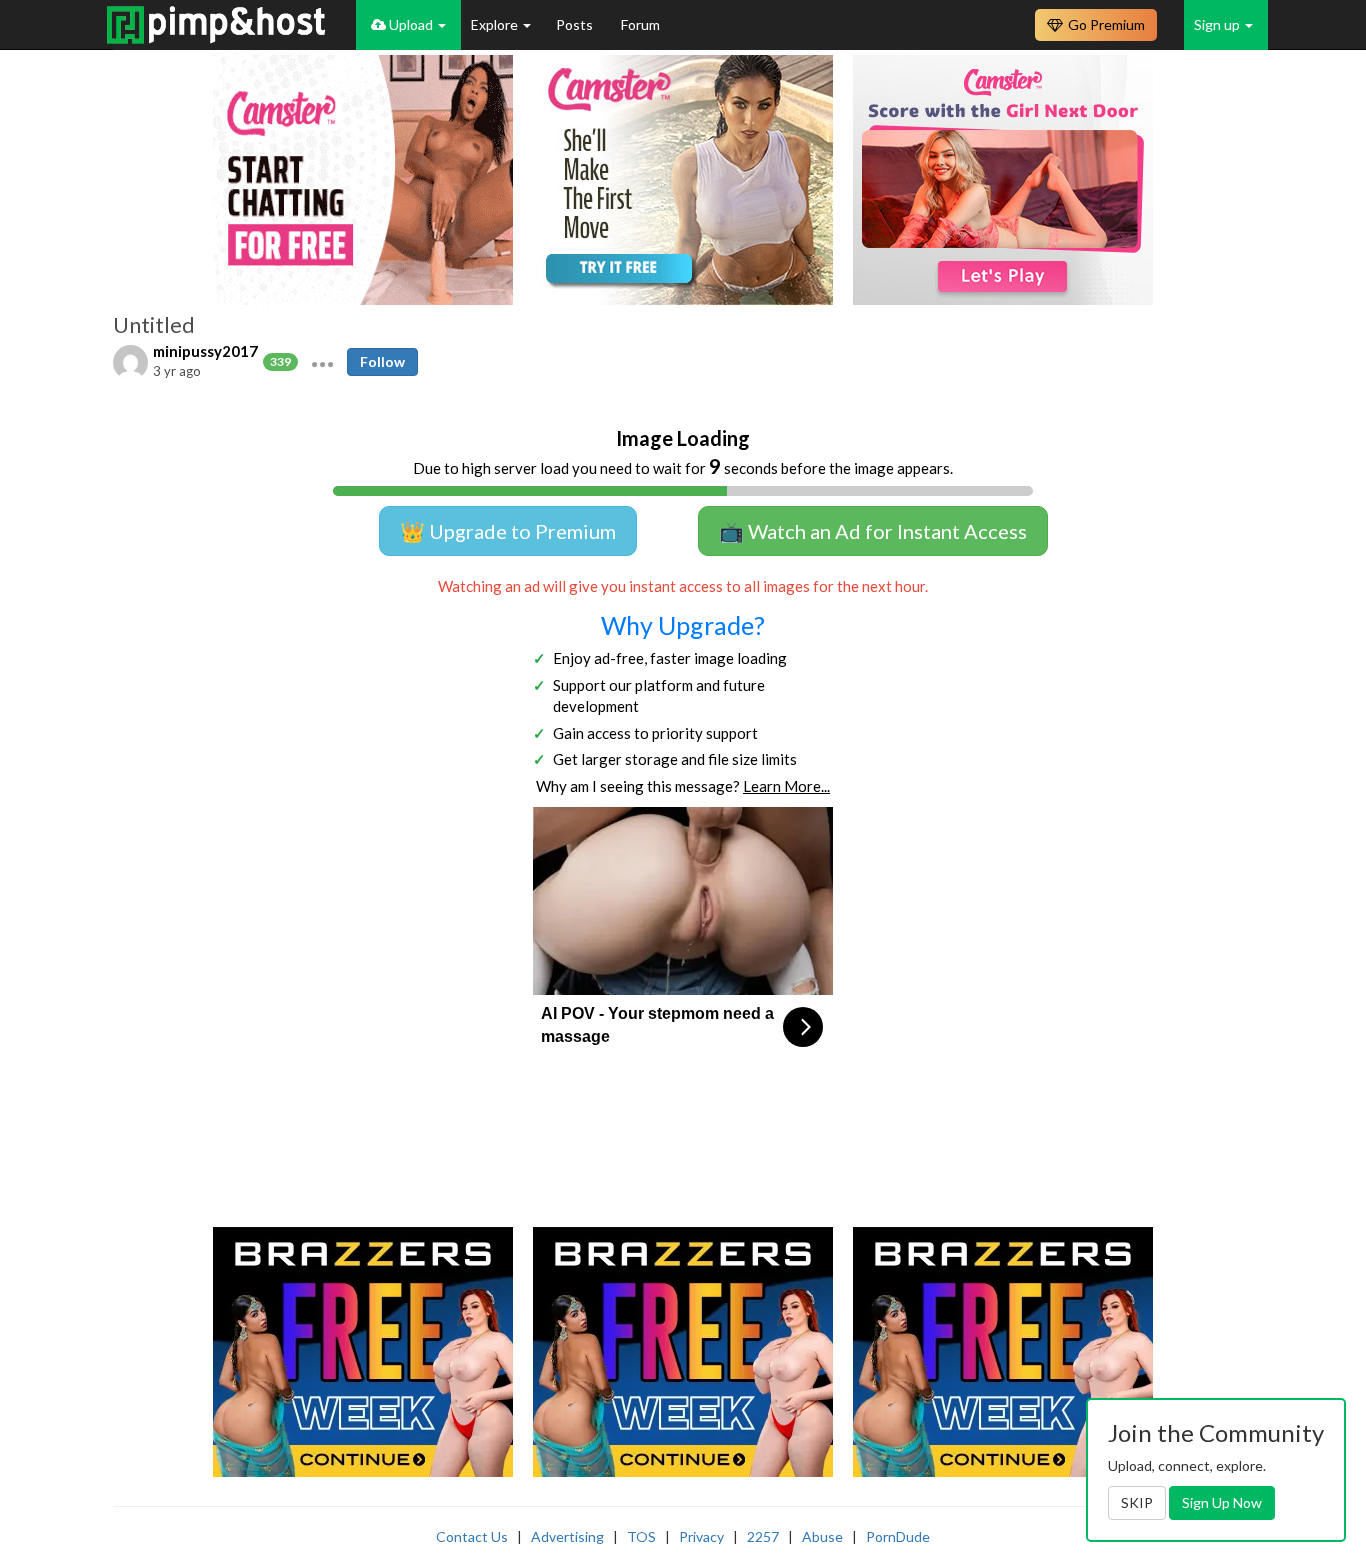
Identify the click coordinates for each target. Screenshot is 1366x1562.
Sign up (1218, 24)
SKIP (1137, 1502)
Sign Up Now (1222, 1502)
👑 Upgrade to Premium (508, 531)
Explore (496, 24)
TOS (641, 1536)
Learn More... (786, 786)
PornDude (898, 1536)
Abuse (822, 1536)
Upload (411, 24)
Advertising (567, 1536)
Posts (576, 24)
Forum (640, 24)
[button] (322, 362)
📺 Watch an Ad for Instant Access (873, 531)
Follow (382, 361)
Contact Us (472, 1536)
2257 (763, 1536)
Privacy (701, 1536)
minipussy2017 (205, 351)
